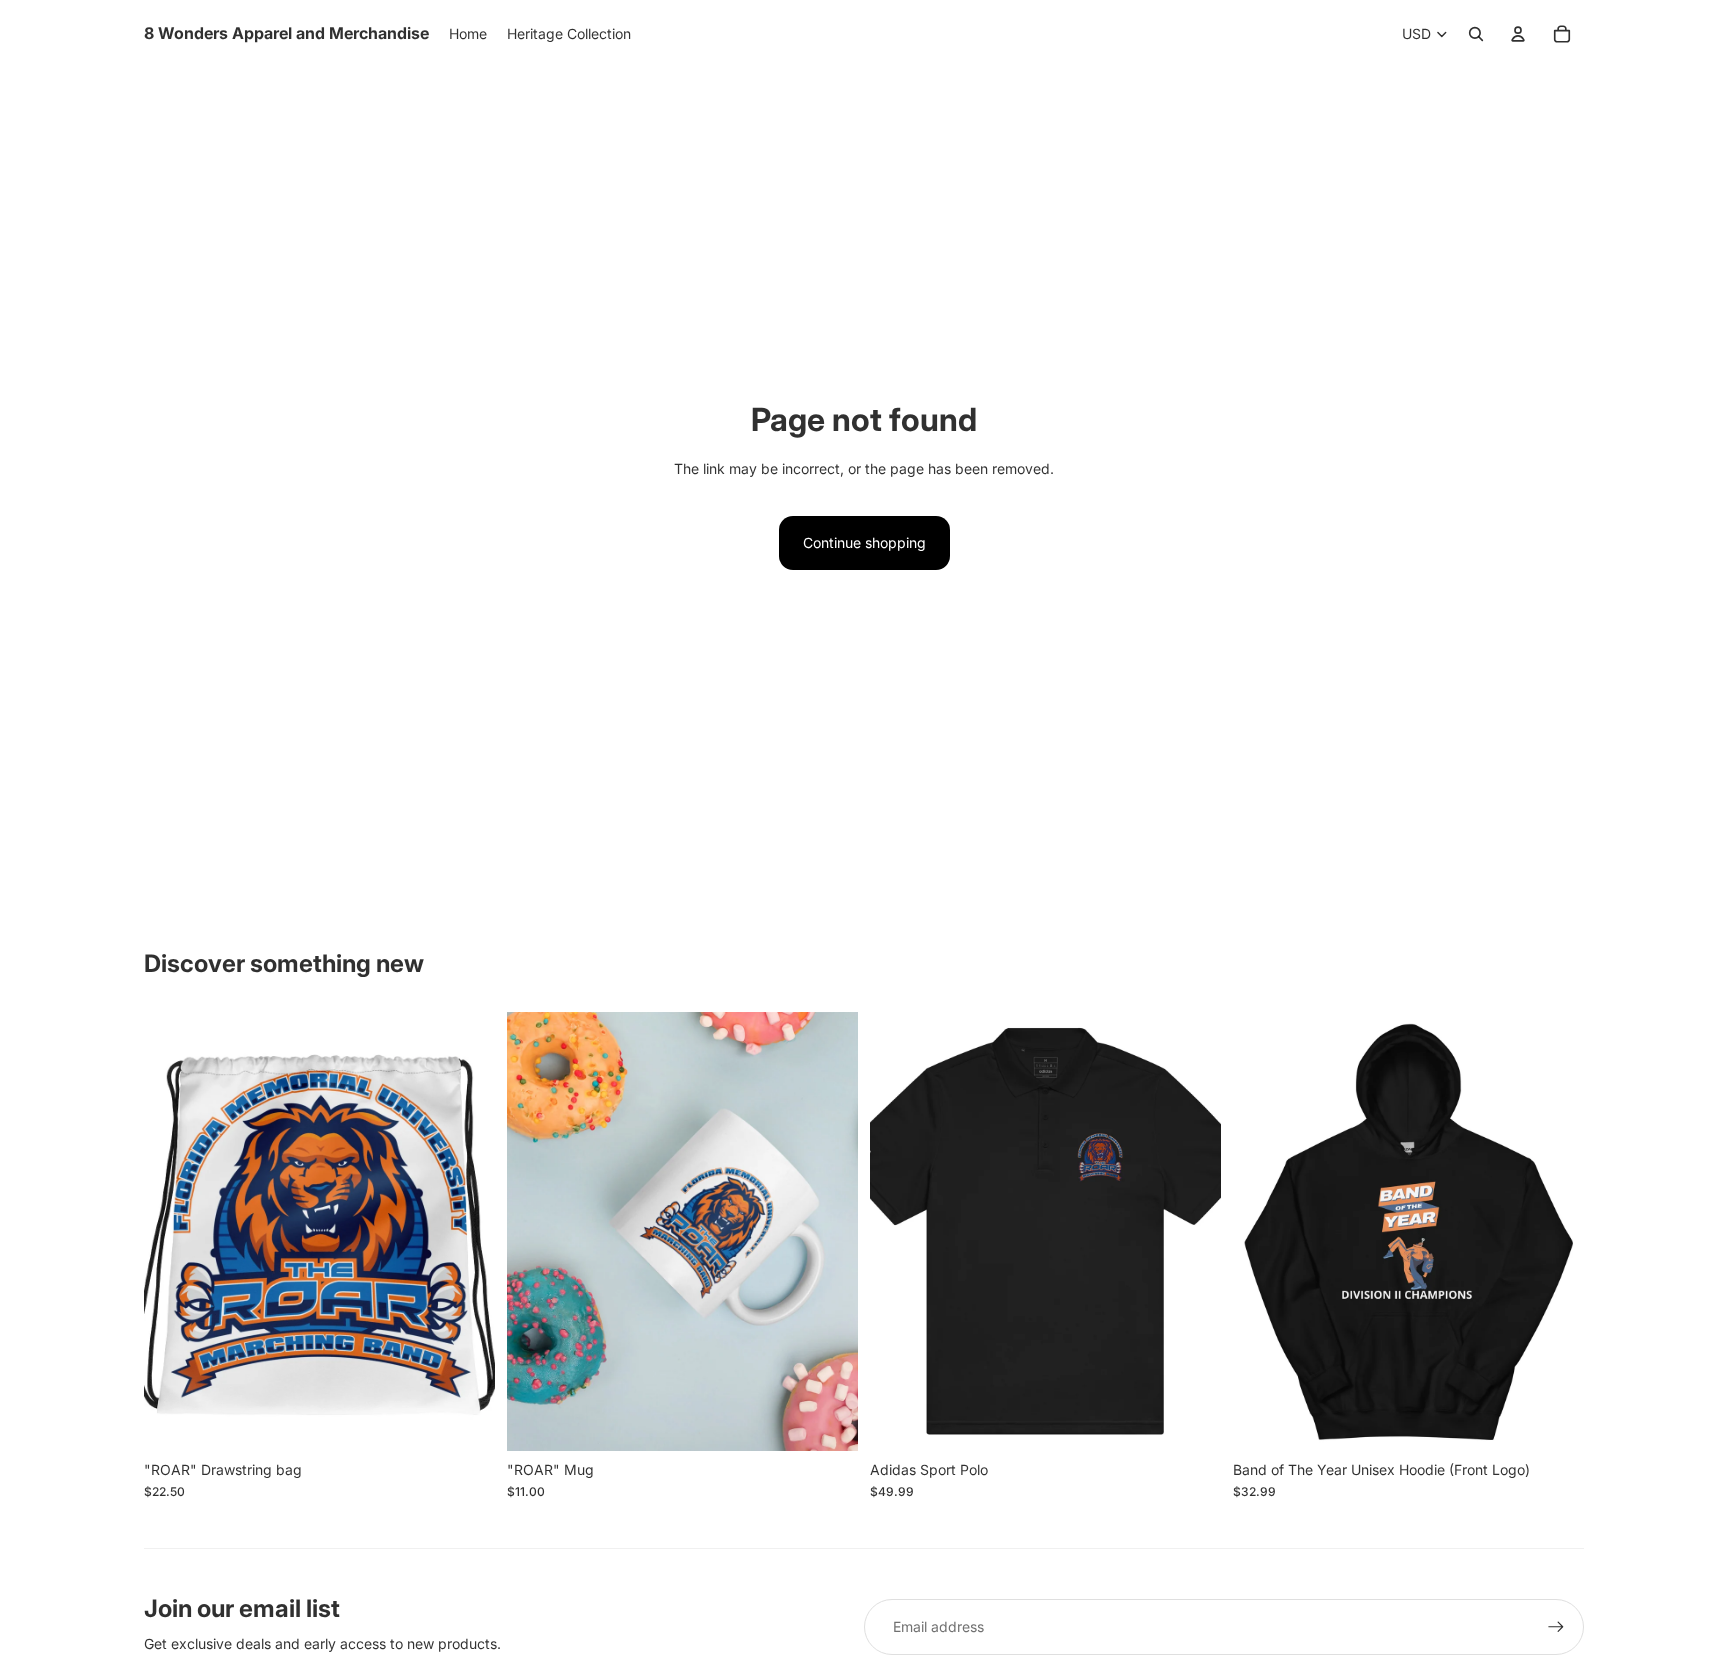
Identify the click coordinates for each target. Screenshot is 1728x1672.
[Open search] (1476, 34)
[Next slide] (828, 1232)
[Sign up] (1556, 1627)
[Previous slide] (537, 1232)
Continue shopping (864, 542)
